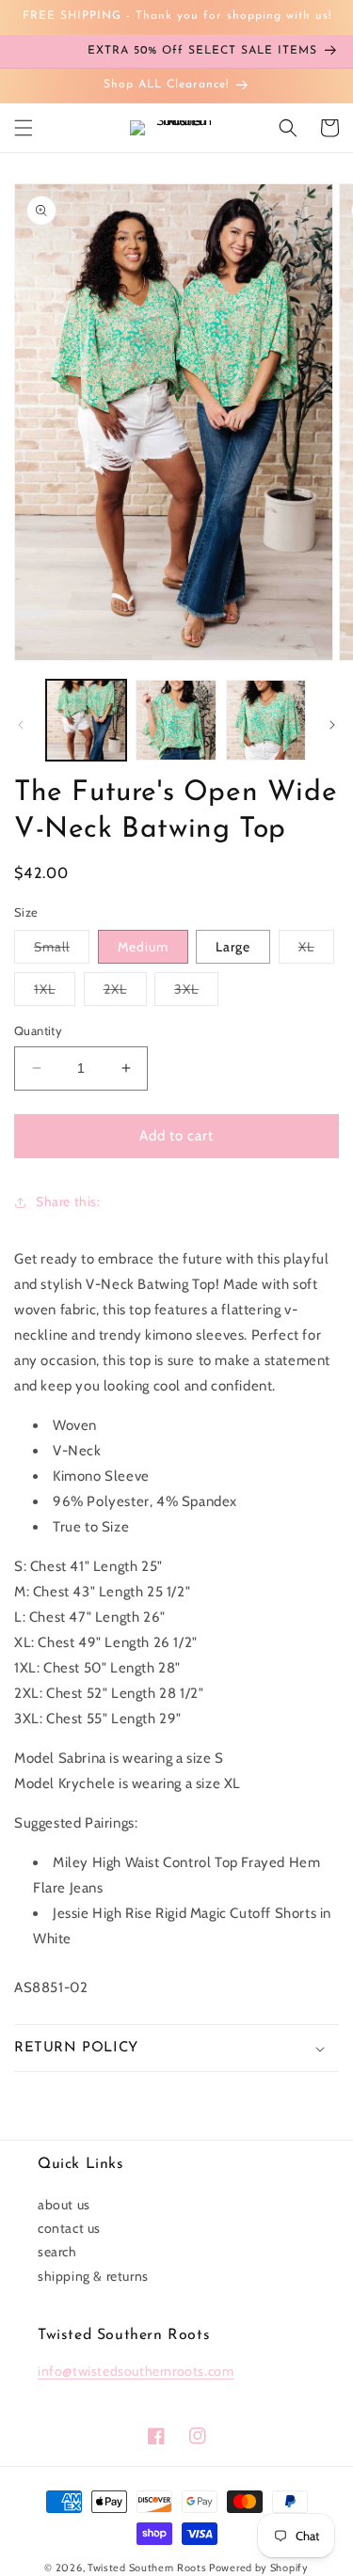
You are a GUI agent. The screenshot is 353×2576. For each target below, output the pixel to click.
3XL (196, 993)
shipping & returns (93, 2276)
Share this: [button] (68, 1202)
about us (64, 2205)
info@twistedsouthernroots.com (136, 2371)
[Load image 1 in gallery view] (86, 720)
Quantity (38, 1030)
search (57, 2252)
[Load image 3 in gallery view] (266, 720)
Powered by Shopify (259, 2568)
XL (316, 950)
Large (233, 947)
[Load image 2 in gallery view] (176, 720)
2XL (125, 993)
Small (62, 950)
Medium (143, 947)
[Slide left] (21, 725)
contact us (69, 2228)
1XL (55, 993)
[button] (24, 128)
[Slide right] (332, 725)
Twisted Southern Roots (147, 2568)
